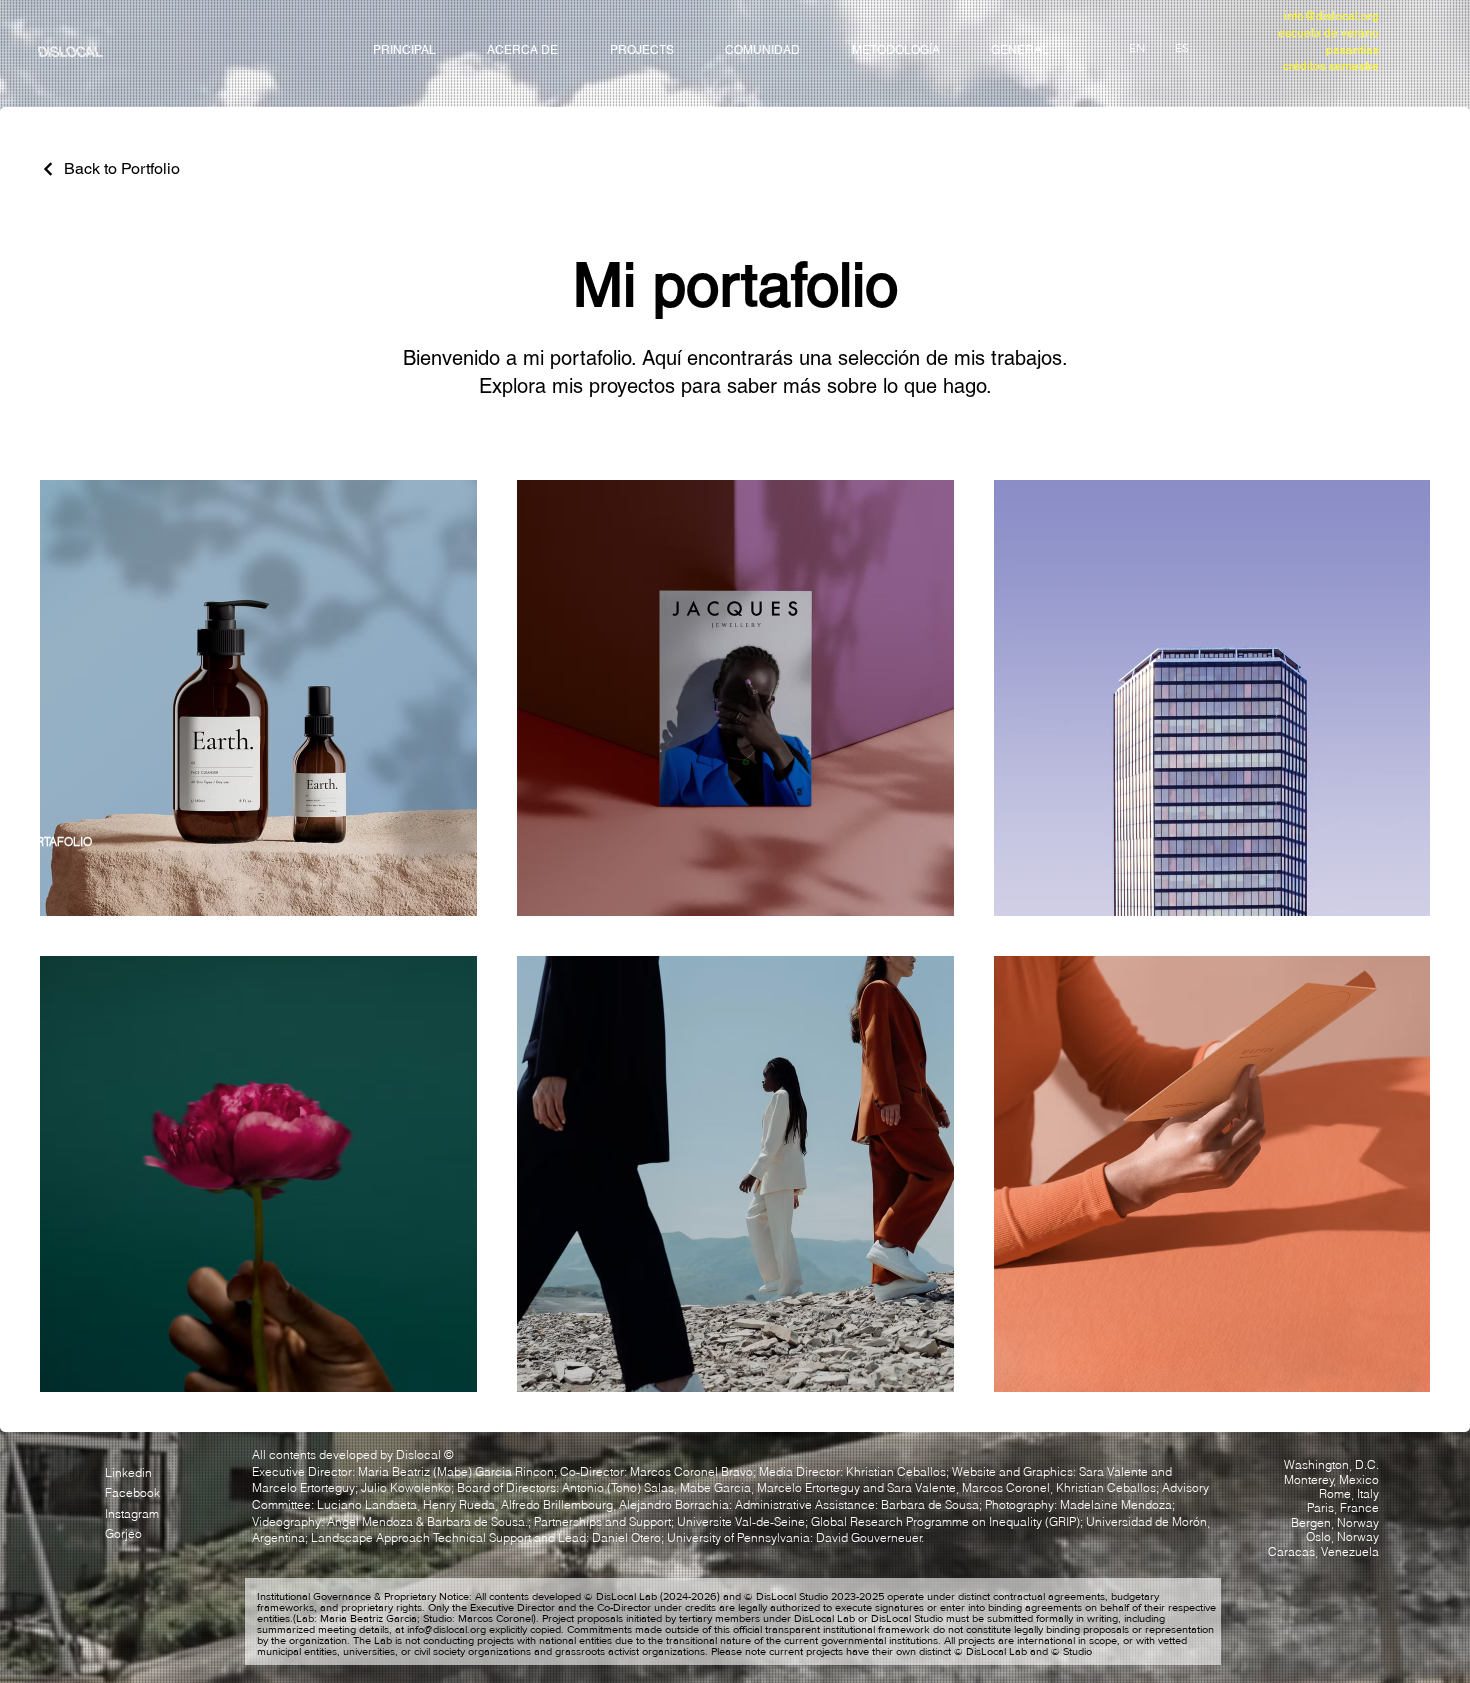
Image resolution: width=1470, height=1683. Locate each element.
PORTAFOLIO (56, 841)
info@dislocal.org (1331, 16)
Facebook (132, 1492)
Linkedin (128, 1472)
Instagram (132, 1513)
